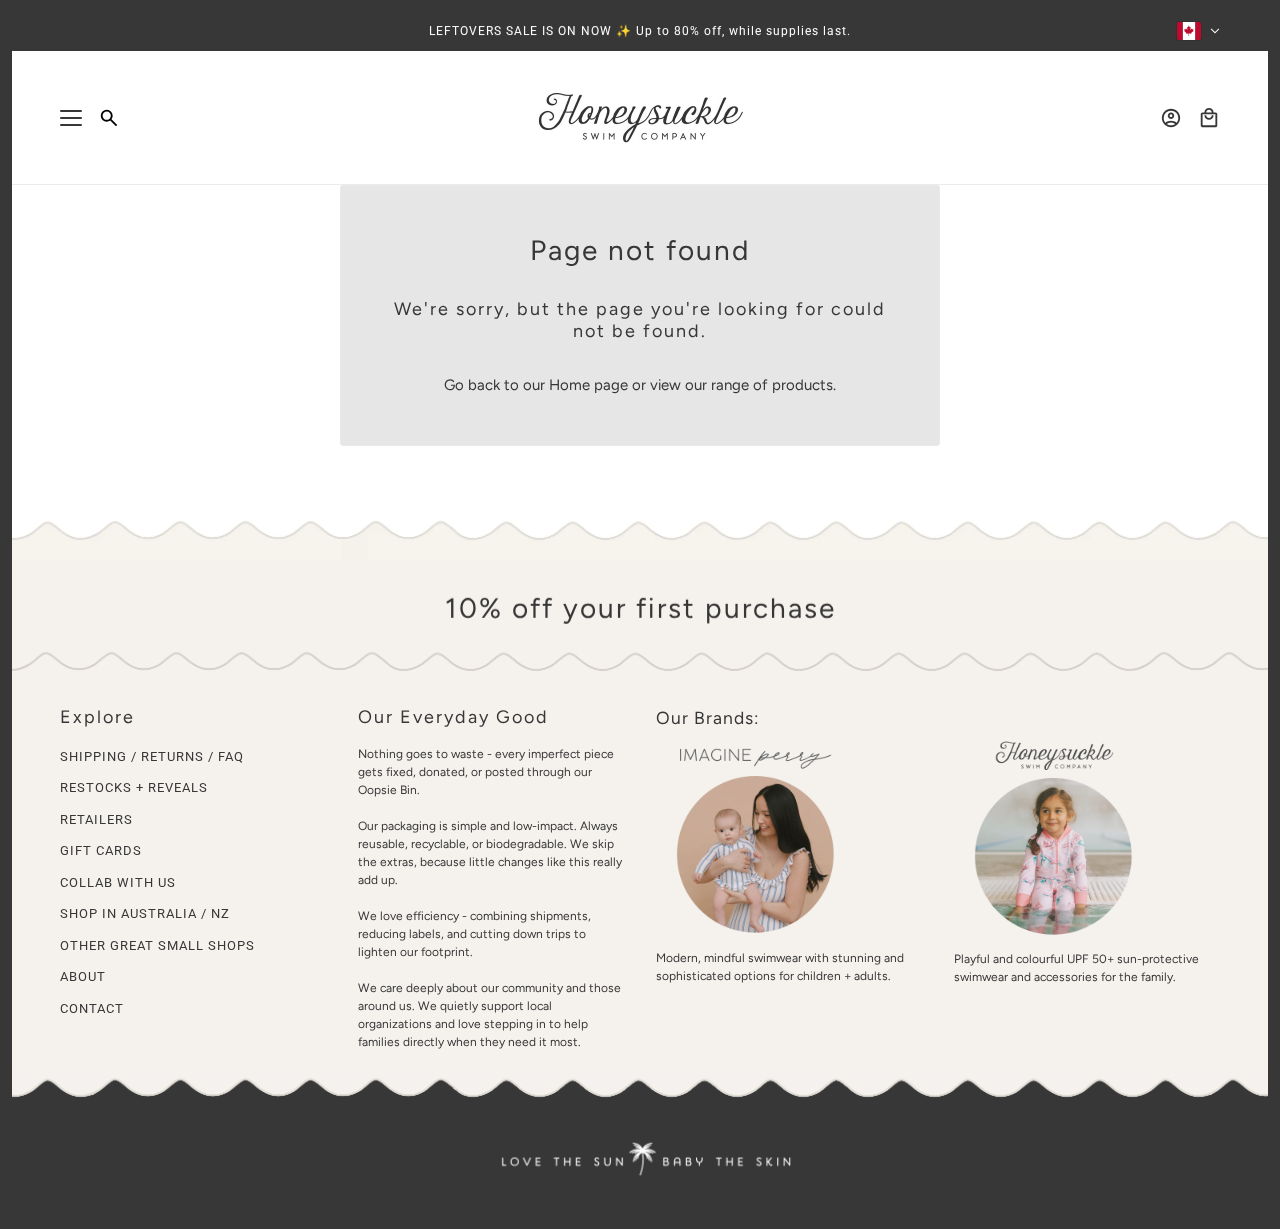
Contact (92, 1008)
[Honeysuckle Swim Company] (640, 118)
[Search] (109, 118)
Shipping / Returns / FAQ (152, 756)
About (83, 976)
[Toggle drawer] (71, 118)
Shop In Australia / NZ (145, 913)
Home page (588, 385)
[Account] (1171, 118)
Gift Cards (101, 850)
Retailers (96, 819)
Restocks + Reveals (134, 787)
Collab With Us (118, 882)
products (802, 385)
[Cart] (1209, 118)
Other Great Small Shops (157, 945)
